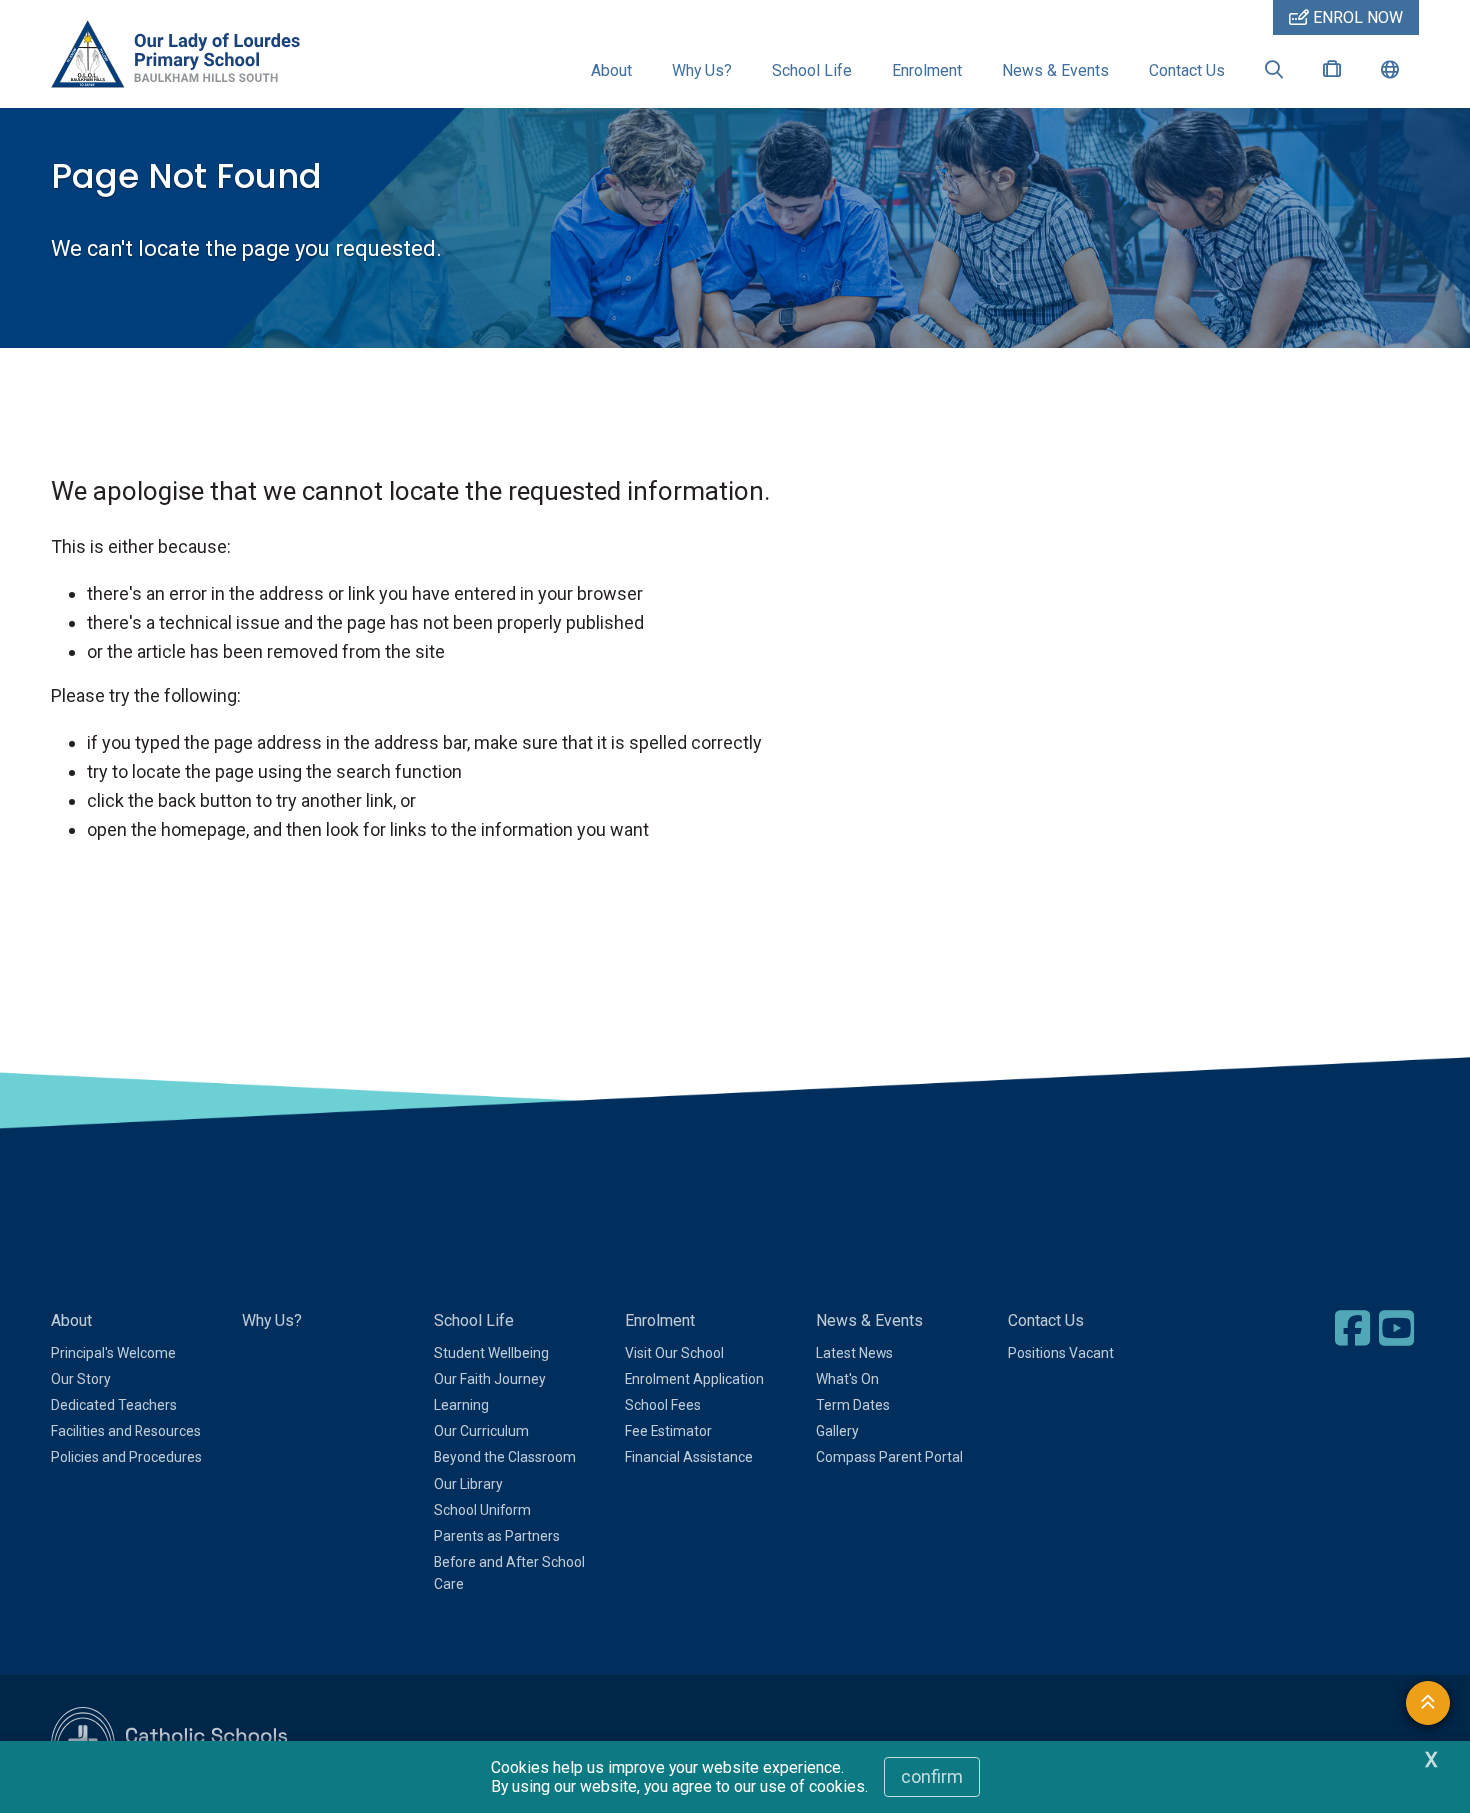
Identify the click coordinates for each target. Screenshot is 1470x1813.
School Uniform (482, 1510)
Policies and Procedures (126, 1457)
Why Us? (702, 70)
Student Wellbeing (491, 1353)
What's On (847, 1379)
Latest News (854, 1353)
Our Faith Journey (490, 1379)
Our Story (81, 1379)
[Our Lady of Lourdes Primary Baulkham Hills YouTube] (1399, 1328)
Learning (461, 1405)
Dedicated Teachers (114, 1405)
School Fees (663, 1405)
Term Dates (853, 1405)
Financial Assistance (689, 1457)
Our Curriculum (481, 1431)
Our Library (468, 1484)
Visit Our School (674, 1353)
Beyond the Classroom (505, 1457)
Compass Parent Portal (889, 1457)
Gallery (837, 1431)
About (611, 70)
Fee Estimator (668, 1431)
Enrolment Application (694, 1379)
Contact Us (1187, 70)
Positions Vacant (1061, 1353)
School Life (812, 70)
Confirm (932, 1776)
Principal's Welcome (113, 1353)
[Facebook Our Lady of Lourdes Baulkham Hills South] (1355, 1328)
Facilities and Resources (126, 1431)
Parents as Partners (497, 1536)
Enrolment (927, 70)
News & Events (1055, 70)
